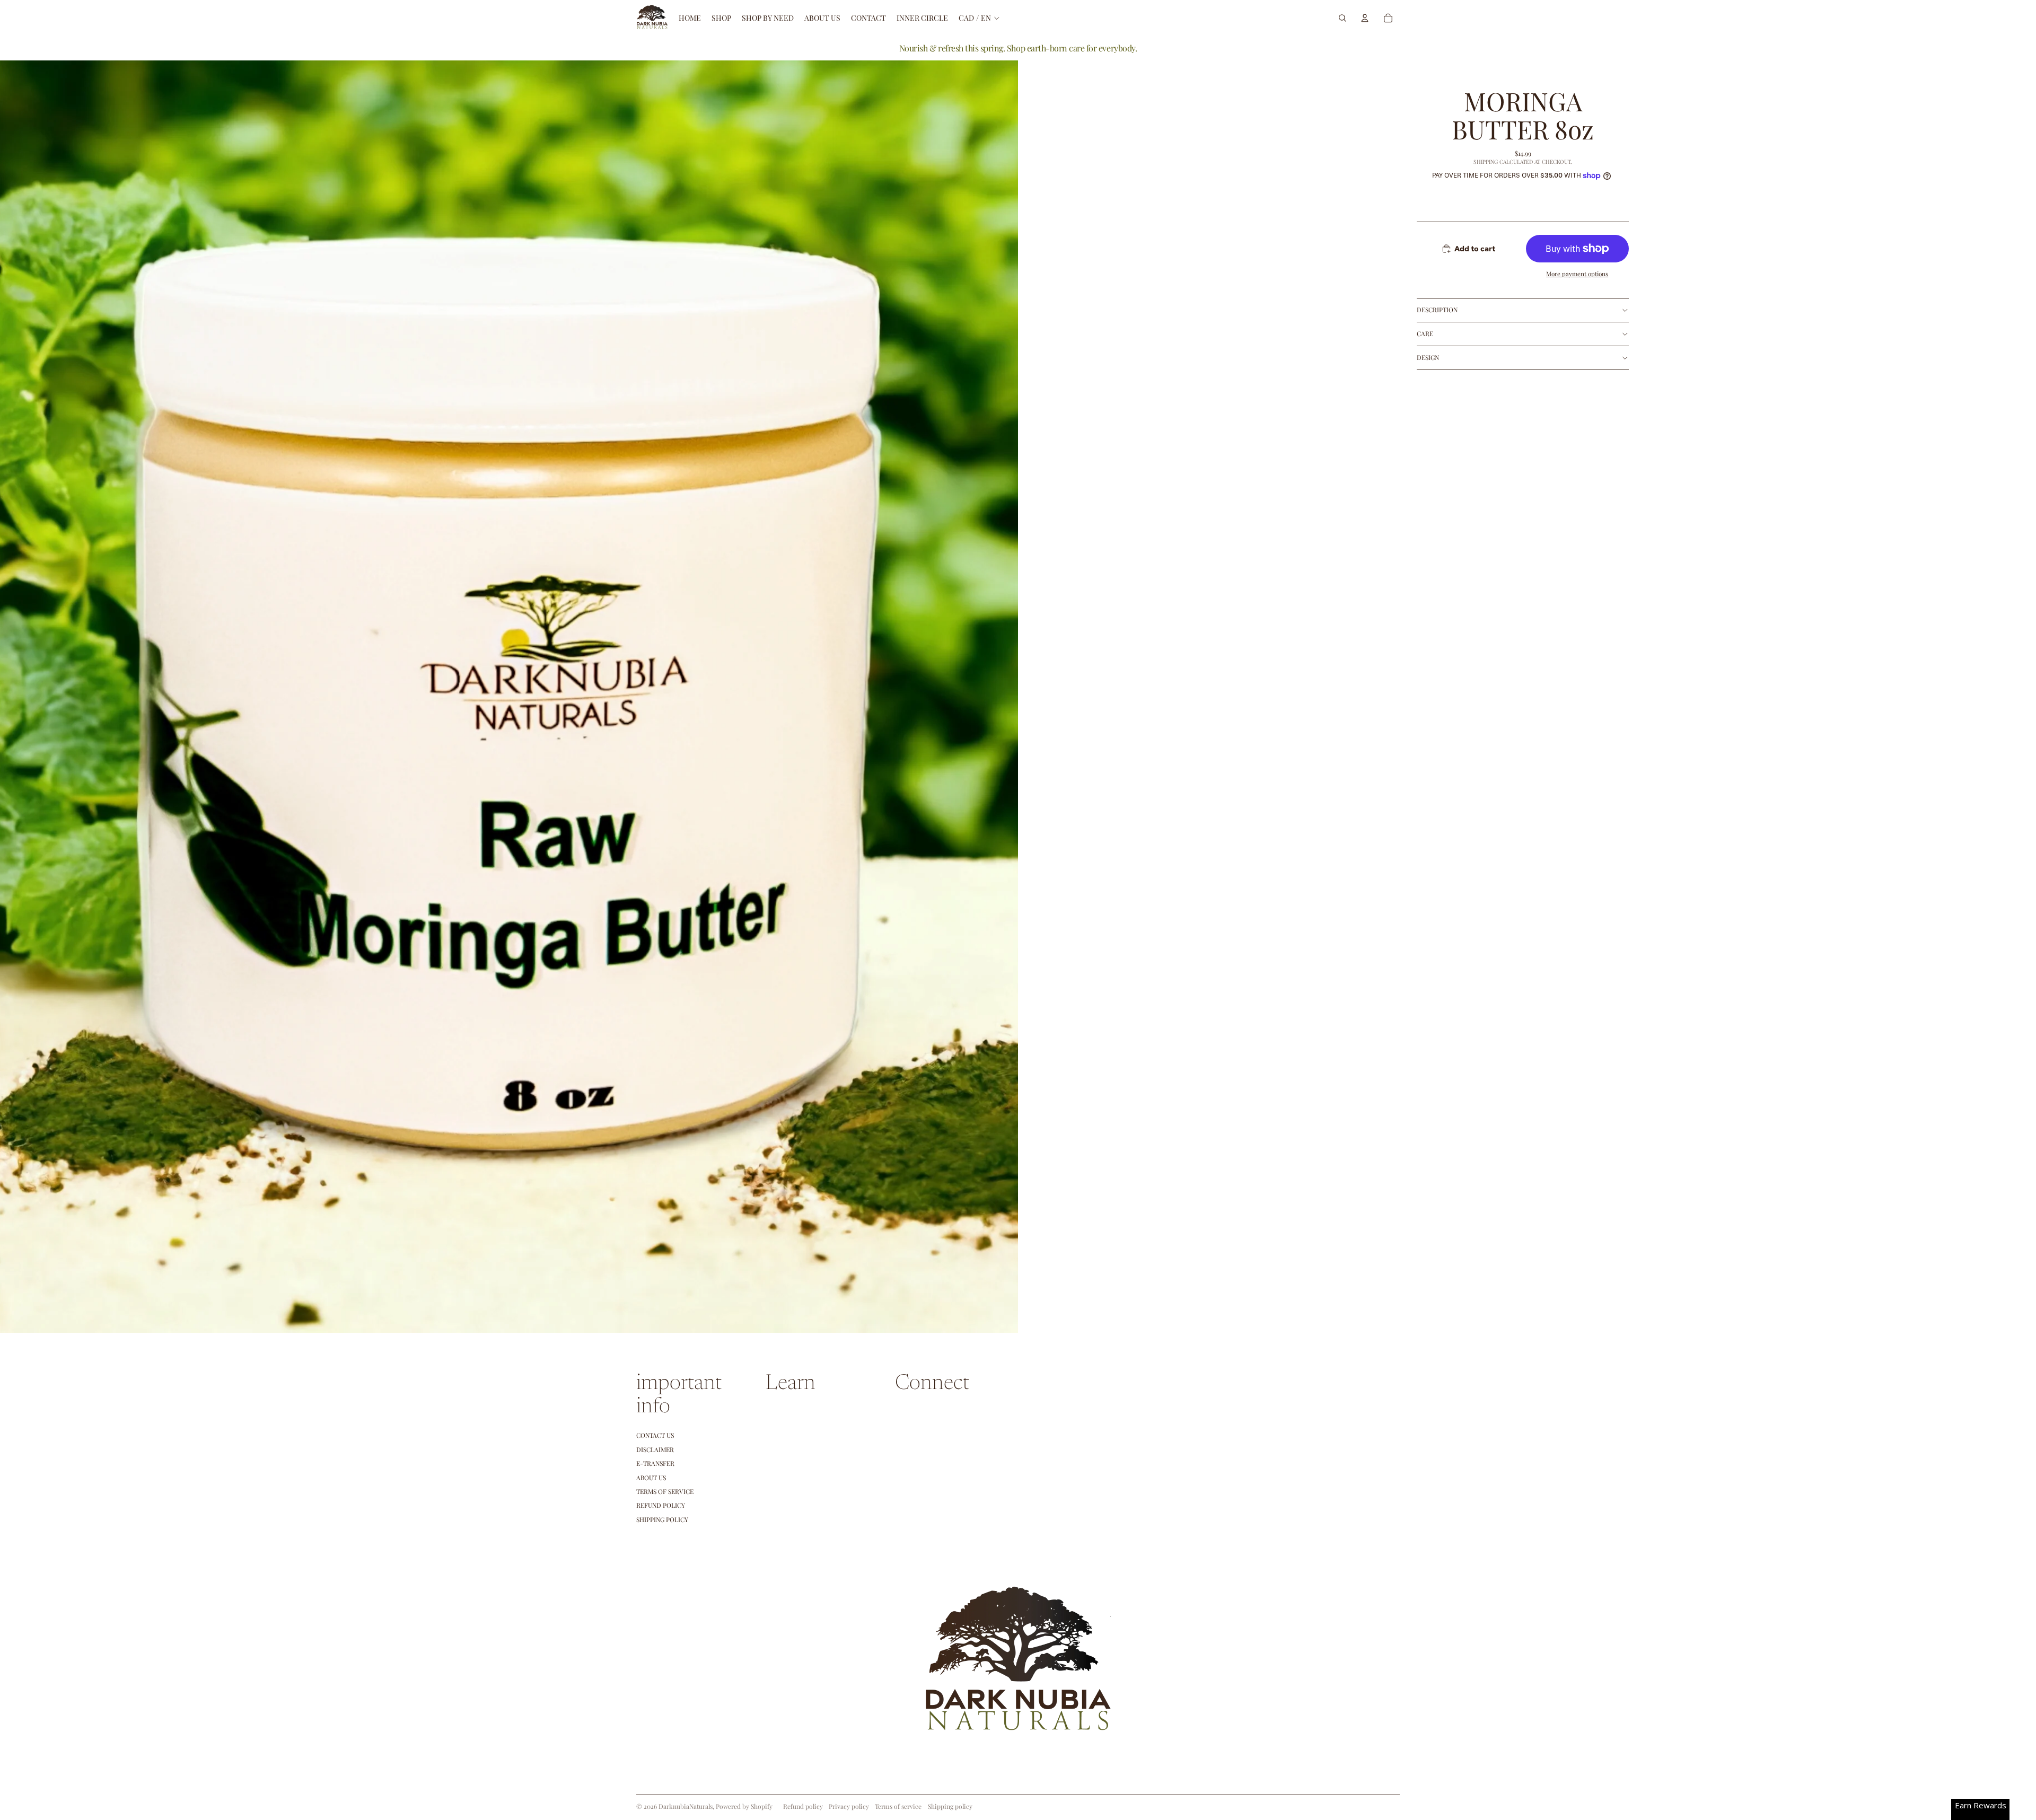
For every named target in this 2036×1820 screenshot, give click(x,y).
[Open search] (1342, 18)
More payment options (1577, 274)
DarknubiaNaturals (686, 1806)
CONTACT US (655, 1435)
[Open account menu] (1365, 18)
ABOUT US (651, 1478)
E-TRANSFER (655, 1463)
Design (1428, 357)
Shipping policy (950, 1806)
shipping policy (662, 1519)
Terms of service (898, 1806)
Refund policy (661, 1505)
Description (1437, 310)
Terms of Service (665, 1491)
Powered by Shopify (744, 1806)
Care (1425, 333)
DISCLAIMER (655, 1449)
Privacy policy (849, 1806)
